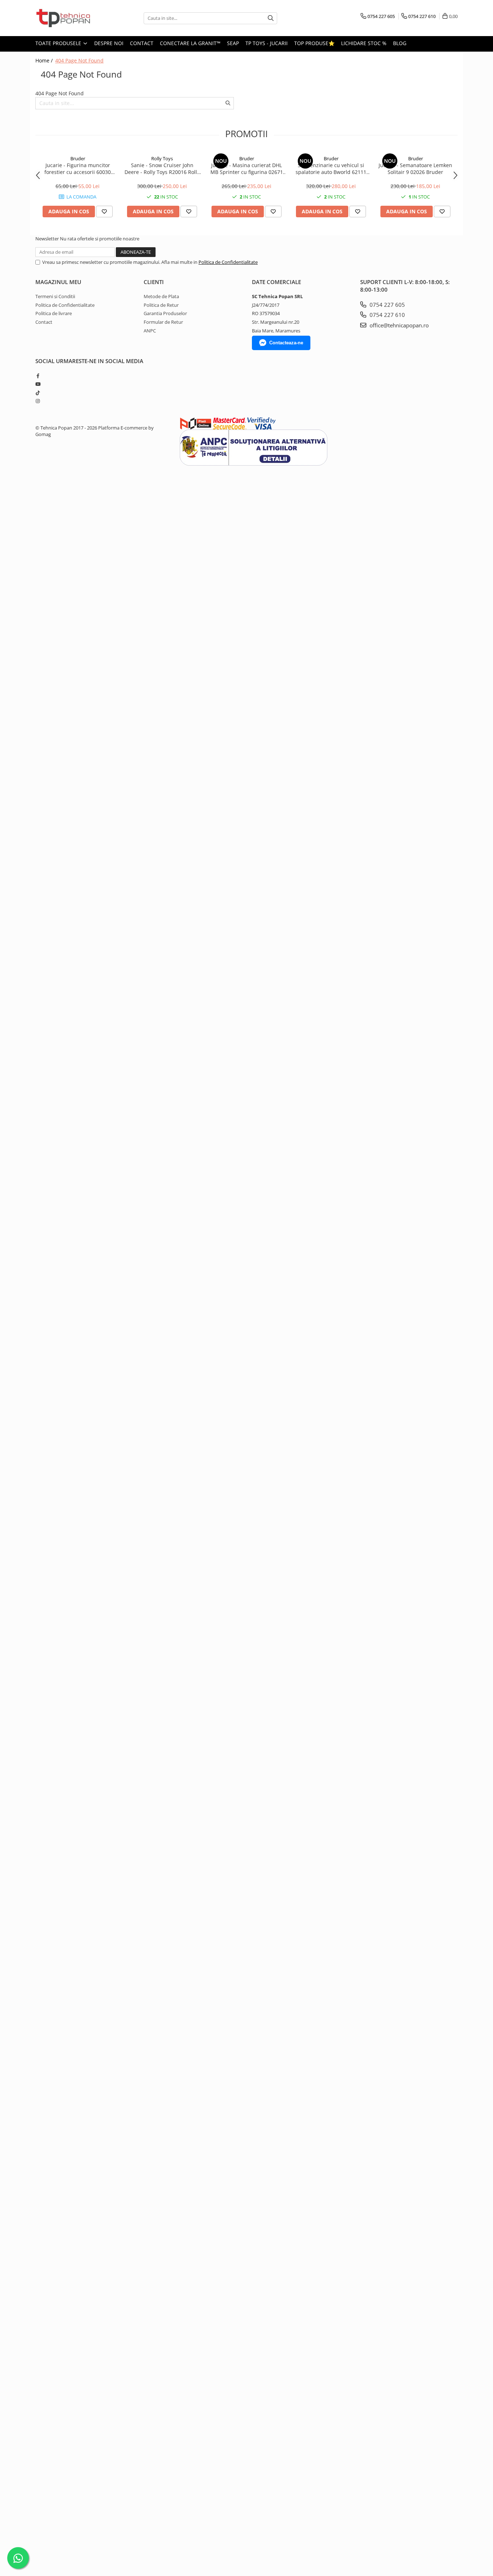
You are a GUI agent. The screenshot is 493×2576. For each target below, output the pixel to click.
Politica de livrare (54, 313)
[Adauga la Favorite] (104, 212)
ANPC (150, 331)
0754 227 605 (387, 305)
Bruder (78, 158)
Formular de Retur (163, 322)
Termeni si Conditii (55, 296)
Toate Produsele (59, 43)
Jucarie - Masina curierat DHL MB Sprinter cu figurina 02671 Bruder (247, 169)
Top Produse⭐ (314, 43)
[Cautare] (271, 18)
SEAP (233, 43)
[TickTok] (38, 393)
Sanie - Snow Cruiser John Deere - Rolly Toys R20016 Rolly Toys (162, 169)
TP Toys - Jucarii (267, 43)
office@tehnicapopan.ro (398, 325)
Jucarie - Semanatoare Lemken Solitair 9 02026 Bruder (415, 169)
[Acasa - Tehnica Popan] (71, 18)
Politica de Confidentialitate (228, 262)
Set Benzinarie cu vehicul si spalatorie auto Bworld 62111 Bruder (331, 169)
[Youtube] (38, 384)
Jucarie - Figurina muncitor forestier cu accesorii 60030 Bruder (78, 169)
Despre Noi (109, 43)
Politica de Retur (161, 305)
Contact (142, 43)
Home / (45, 60)
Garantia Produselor (165, 313)
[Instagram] (38, 401)
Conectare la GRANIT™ (190, 43)
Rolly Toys (162, 158)
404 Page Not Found (79, 60)
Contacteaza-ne (286, 343)
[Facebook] (38, 376)
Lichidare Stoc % (364, 43)
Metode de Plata (161, 296)
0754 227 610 (387, 315)
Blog (400, 43)
